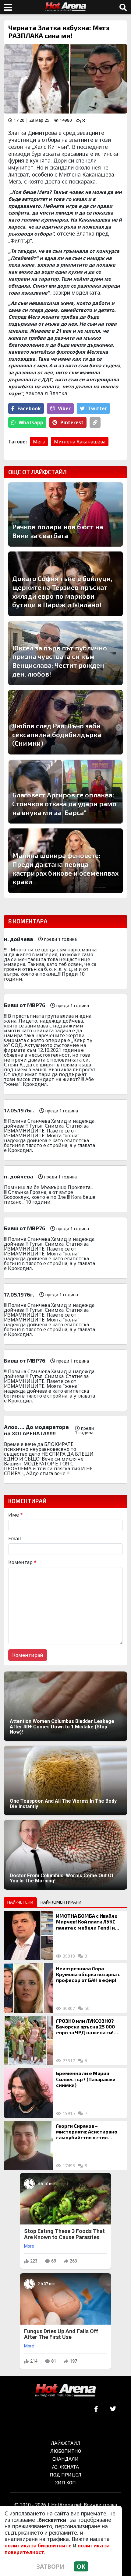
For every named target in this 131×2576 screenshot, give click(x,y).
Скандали (65, 2459)
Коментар (22, 1562)
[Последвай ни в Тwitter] (113, 2409)
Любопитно (66, 2451)
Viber (64, 408)
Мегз (39, 442)
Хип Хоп (65, 2482)
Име (16, 1515)
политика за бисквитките (38, 2546)
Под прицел (65, 2474)
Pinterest (72, 422)
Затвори (51, 2566)
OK (81, 2566)
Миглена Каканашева (80, 442)
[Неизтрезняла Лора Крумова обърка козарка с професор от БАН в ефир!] (28, 1988)
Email (15, 1538)
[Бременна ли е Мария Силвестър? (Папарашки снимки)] (28, 2093)
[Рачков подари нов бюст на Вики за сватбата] (65, 515)
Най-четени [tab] (20, 1902)
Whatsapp (31, 422)
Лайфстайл (66, 2443)
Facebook (29, 408)
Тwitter (97, 408)
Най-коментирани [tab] (61, 1902)
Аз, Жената (65, 2467)
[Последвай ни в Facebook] (96, 2409)
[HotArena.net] (65, 2391)
